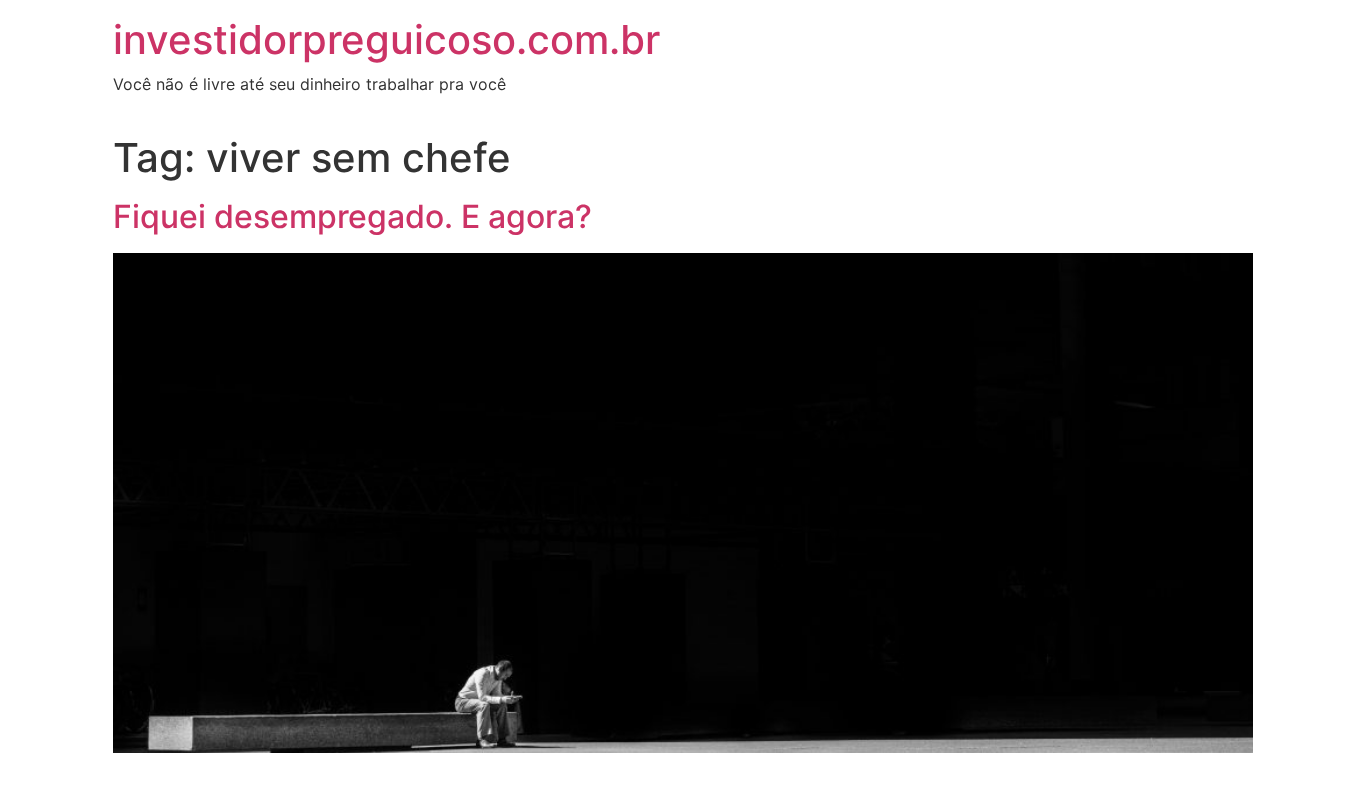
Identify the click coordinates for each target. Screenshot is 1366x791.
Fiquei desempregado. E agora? (352, 216)
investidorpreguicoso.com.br (386, 39)
